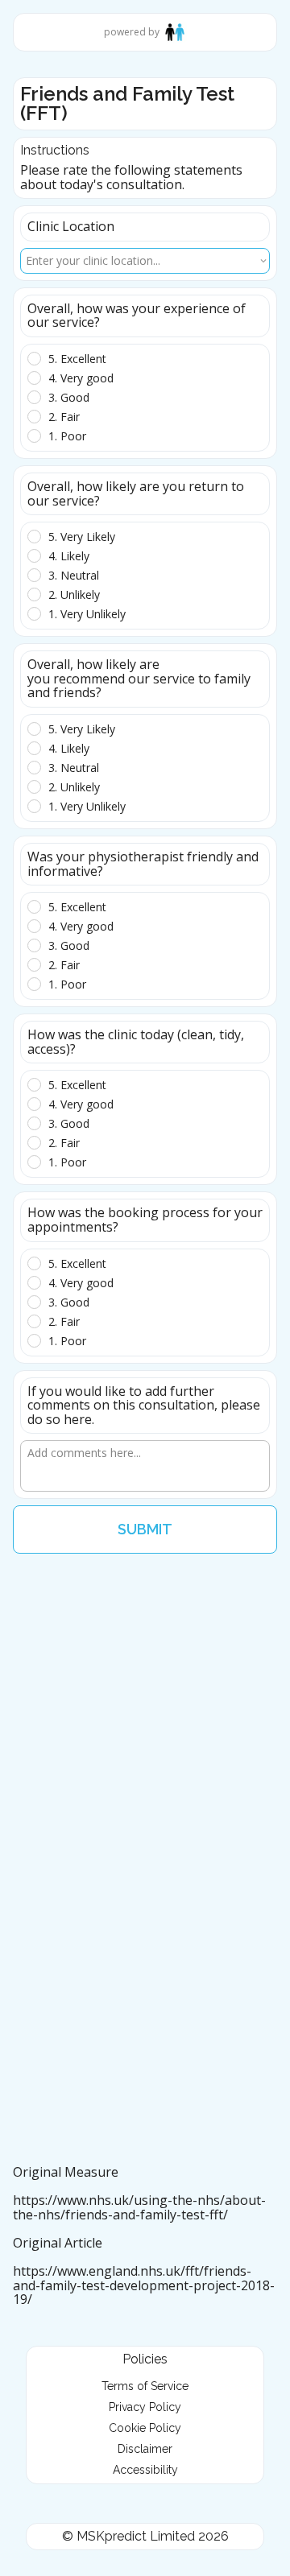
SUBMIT (145, 1529)
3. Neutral (74, 576)
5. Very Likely (82, 537)
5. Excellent (77, 359)
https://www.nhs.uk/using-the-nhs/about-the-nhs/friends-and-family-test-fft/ (139, 2207)
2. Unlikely (74, 595)
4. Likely (69, 556)
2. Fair (64, 417)
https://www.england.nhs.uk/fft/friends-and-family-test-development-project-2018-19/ (144, 2285)
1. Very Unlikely (87, 614)
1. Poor (67, 436)
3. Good (69, 398)
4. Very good (81, 378)
